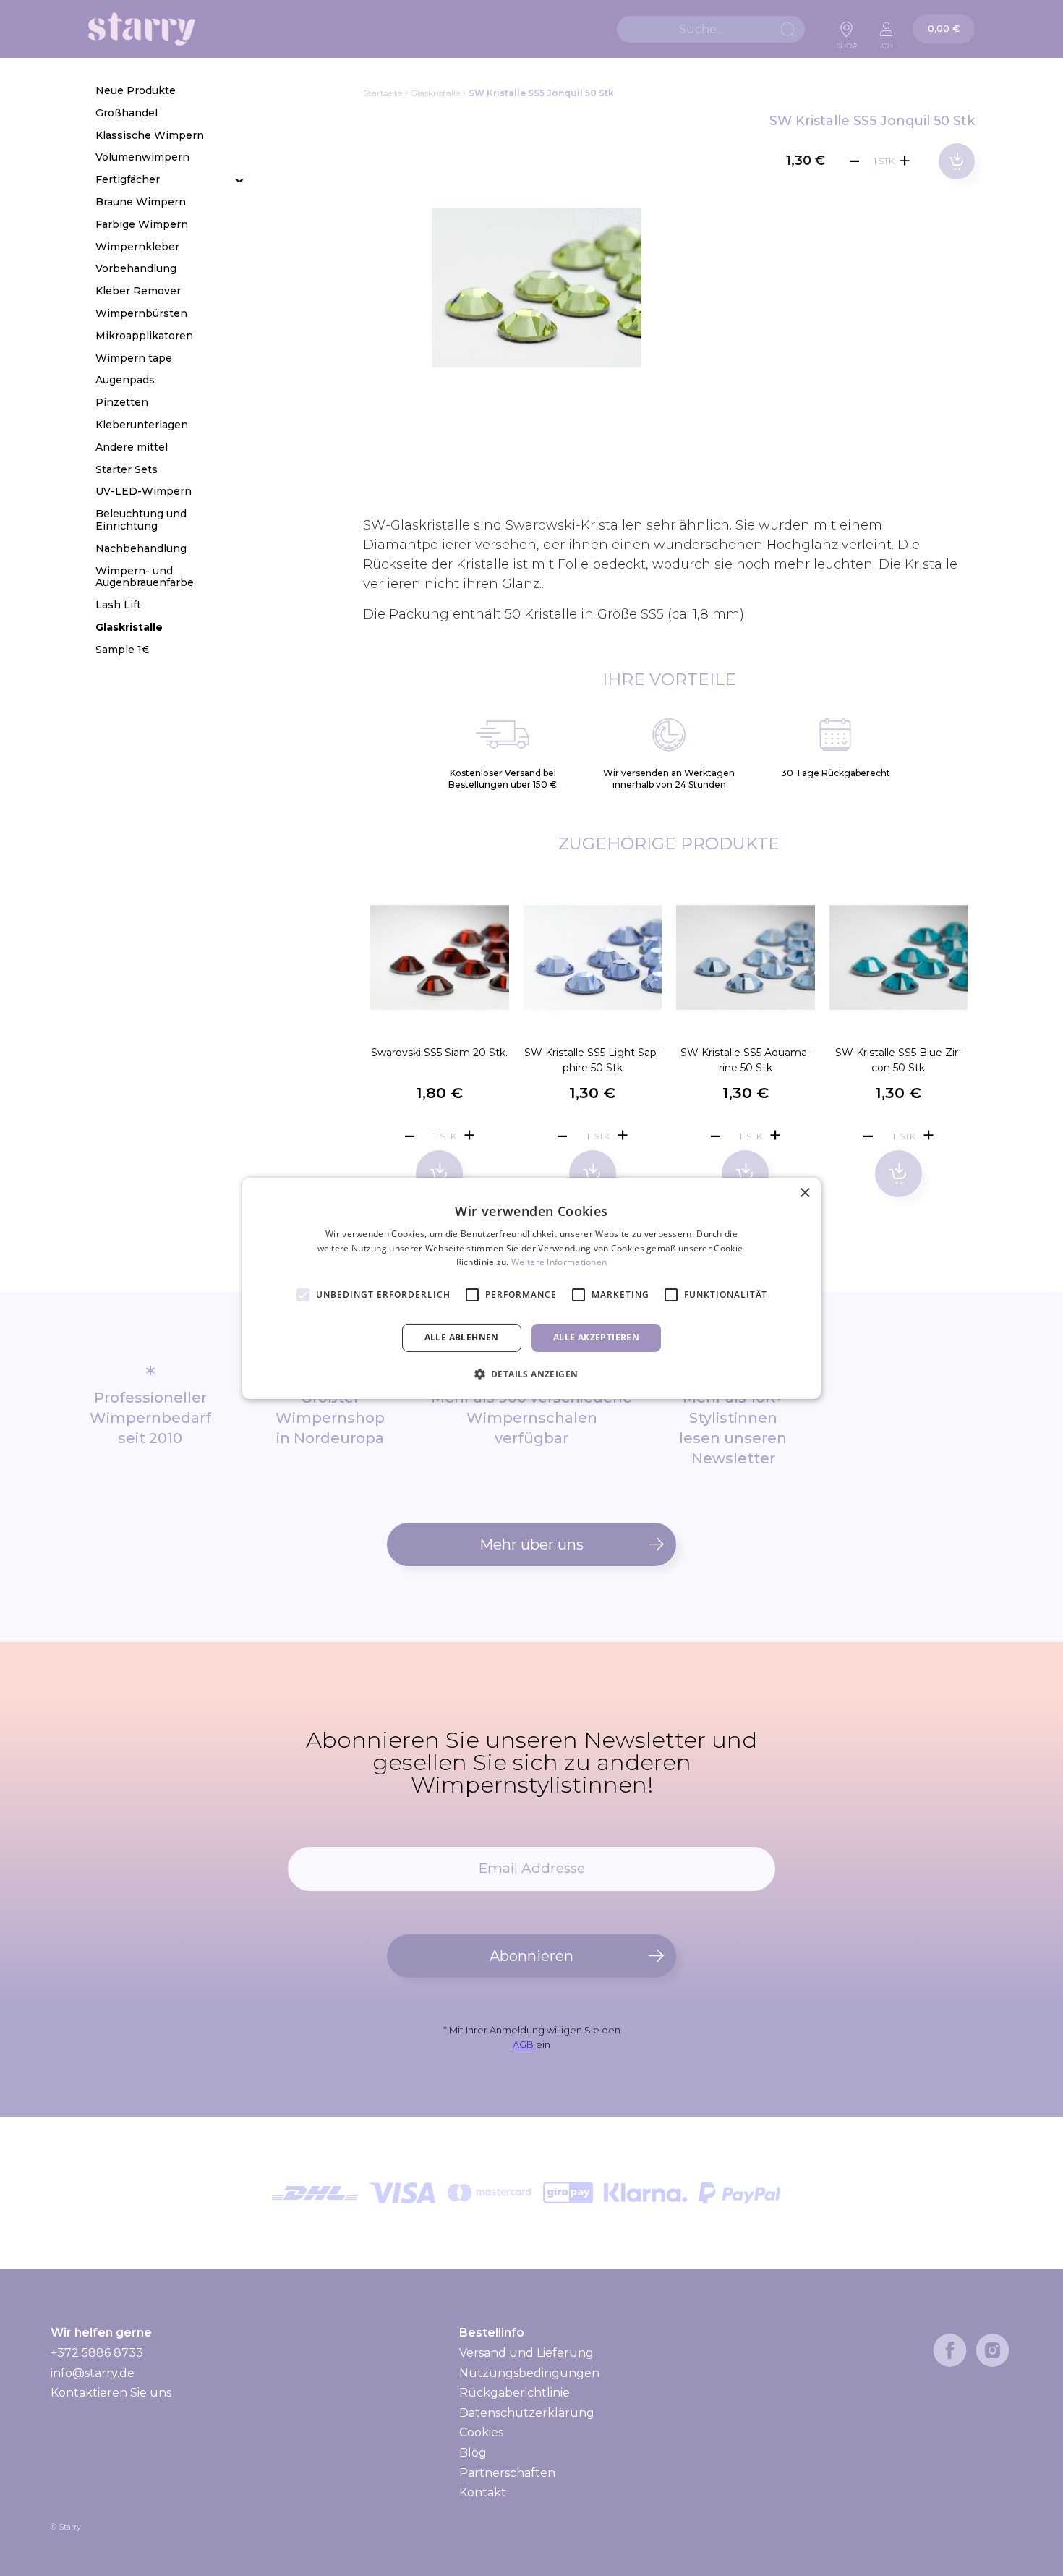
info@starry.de (93, 2373)
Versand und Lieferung (526, 2353)
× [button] (804, 1193)
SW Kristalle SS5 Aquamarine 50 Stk (746, 1060)
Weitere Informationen (559, 1262)
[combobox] (711, 29)
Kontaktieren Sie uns (111, 2393)
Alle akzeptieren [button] (596, 1337)
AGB (524, 2044)
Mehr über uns (531, 1544)
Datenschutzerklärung (527, 2413)
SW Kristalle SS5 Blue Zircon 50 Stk (898, 1060)
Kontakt (483, 2492)
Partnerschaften (507, 2473)
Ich (887, 42)
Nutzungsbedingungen (529, 2373)
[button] (532, 1374)
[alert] (531, 1288)
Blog (473, 2453)
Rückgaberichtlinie (515, 2393)
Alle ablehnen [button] (462, 1337)
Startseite (383, 93)
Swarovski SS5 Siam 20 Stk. (439, 1053)
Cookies (481, 2432)
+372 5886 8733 (97, 2353)
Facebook (950, 2350)
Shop (847, 42)
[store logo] (142, 29)
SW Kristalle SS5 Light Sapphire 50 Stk (592, 1060)
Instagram (992, 2350)
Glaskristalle (435, 93)
